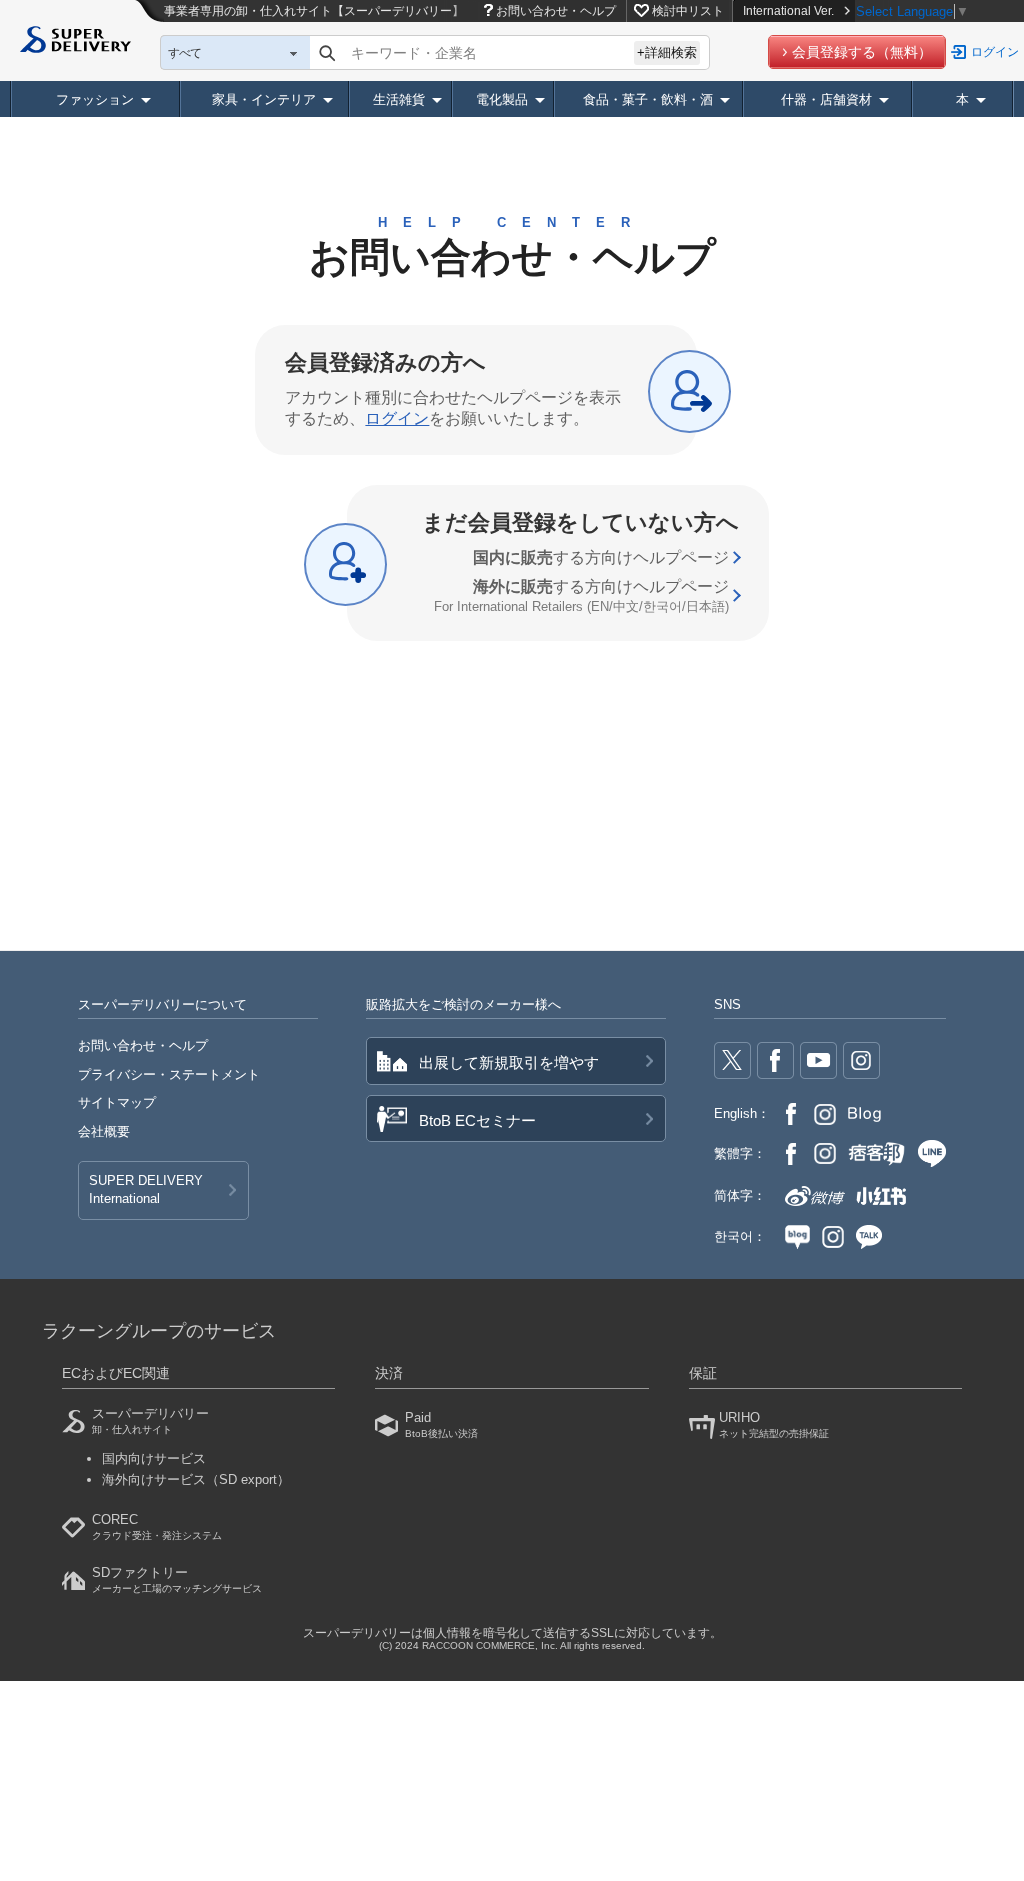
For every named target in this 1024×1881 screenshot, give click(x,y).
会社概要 (104, 1131)
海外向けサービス (196, 1479)
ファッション (95, 99)
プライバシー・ (169, 1074)
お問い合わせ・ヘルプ (556, 11)
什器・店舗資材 (826, 99)
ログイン (995, 52)
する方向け (601, 557)
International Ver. (788, 11)
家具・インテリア (264, 99)
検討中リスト (688, 11)
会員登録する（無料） (862, 52)
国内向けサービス (154, 1458)
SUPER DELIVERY (146, 1189)
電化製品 (502, 99)
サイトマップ (117, 1102)
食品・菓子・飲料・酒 (648, 99)
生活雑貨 (399, 99)
